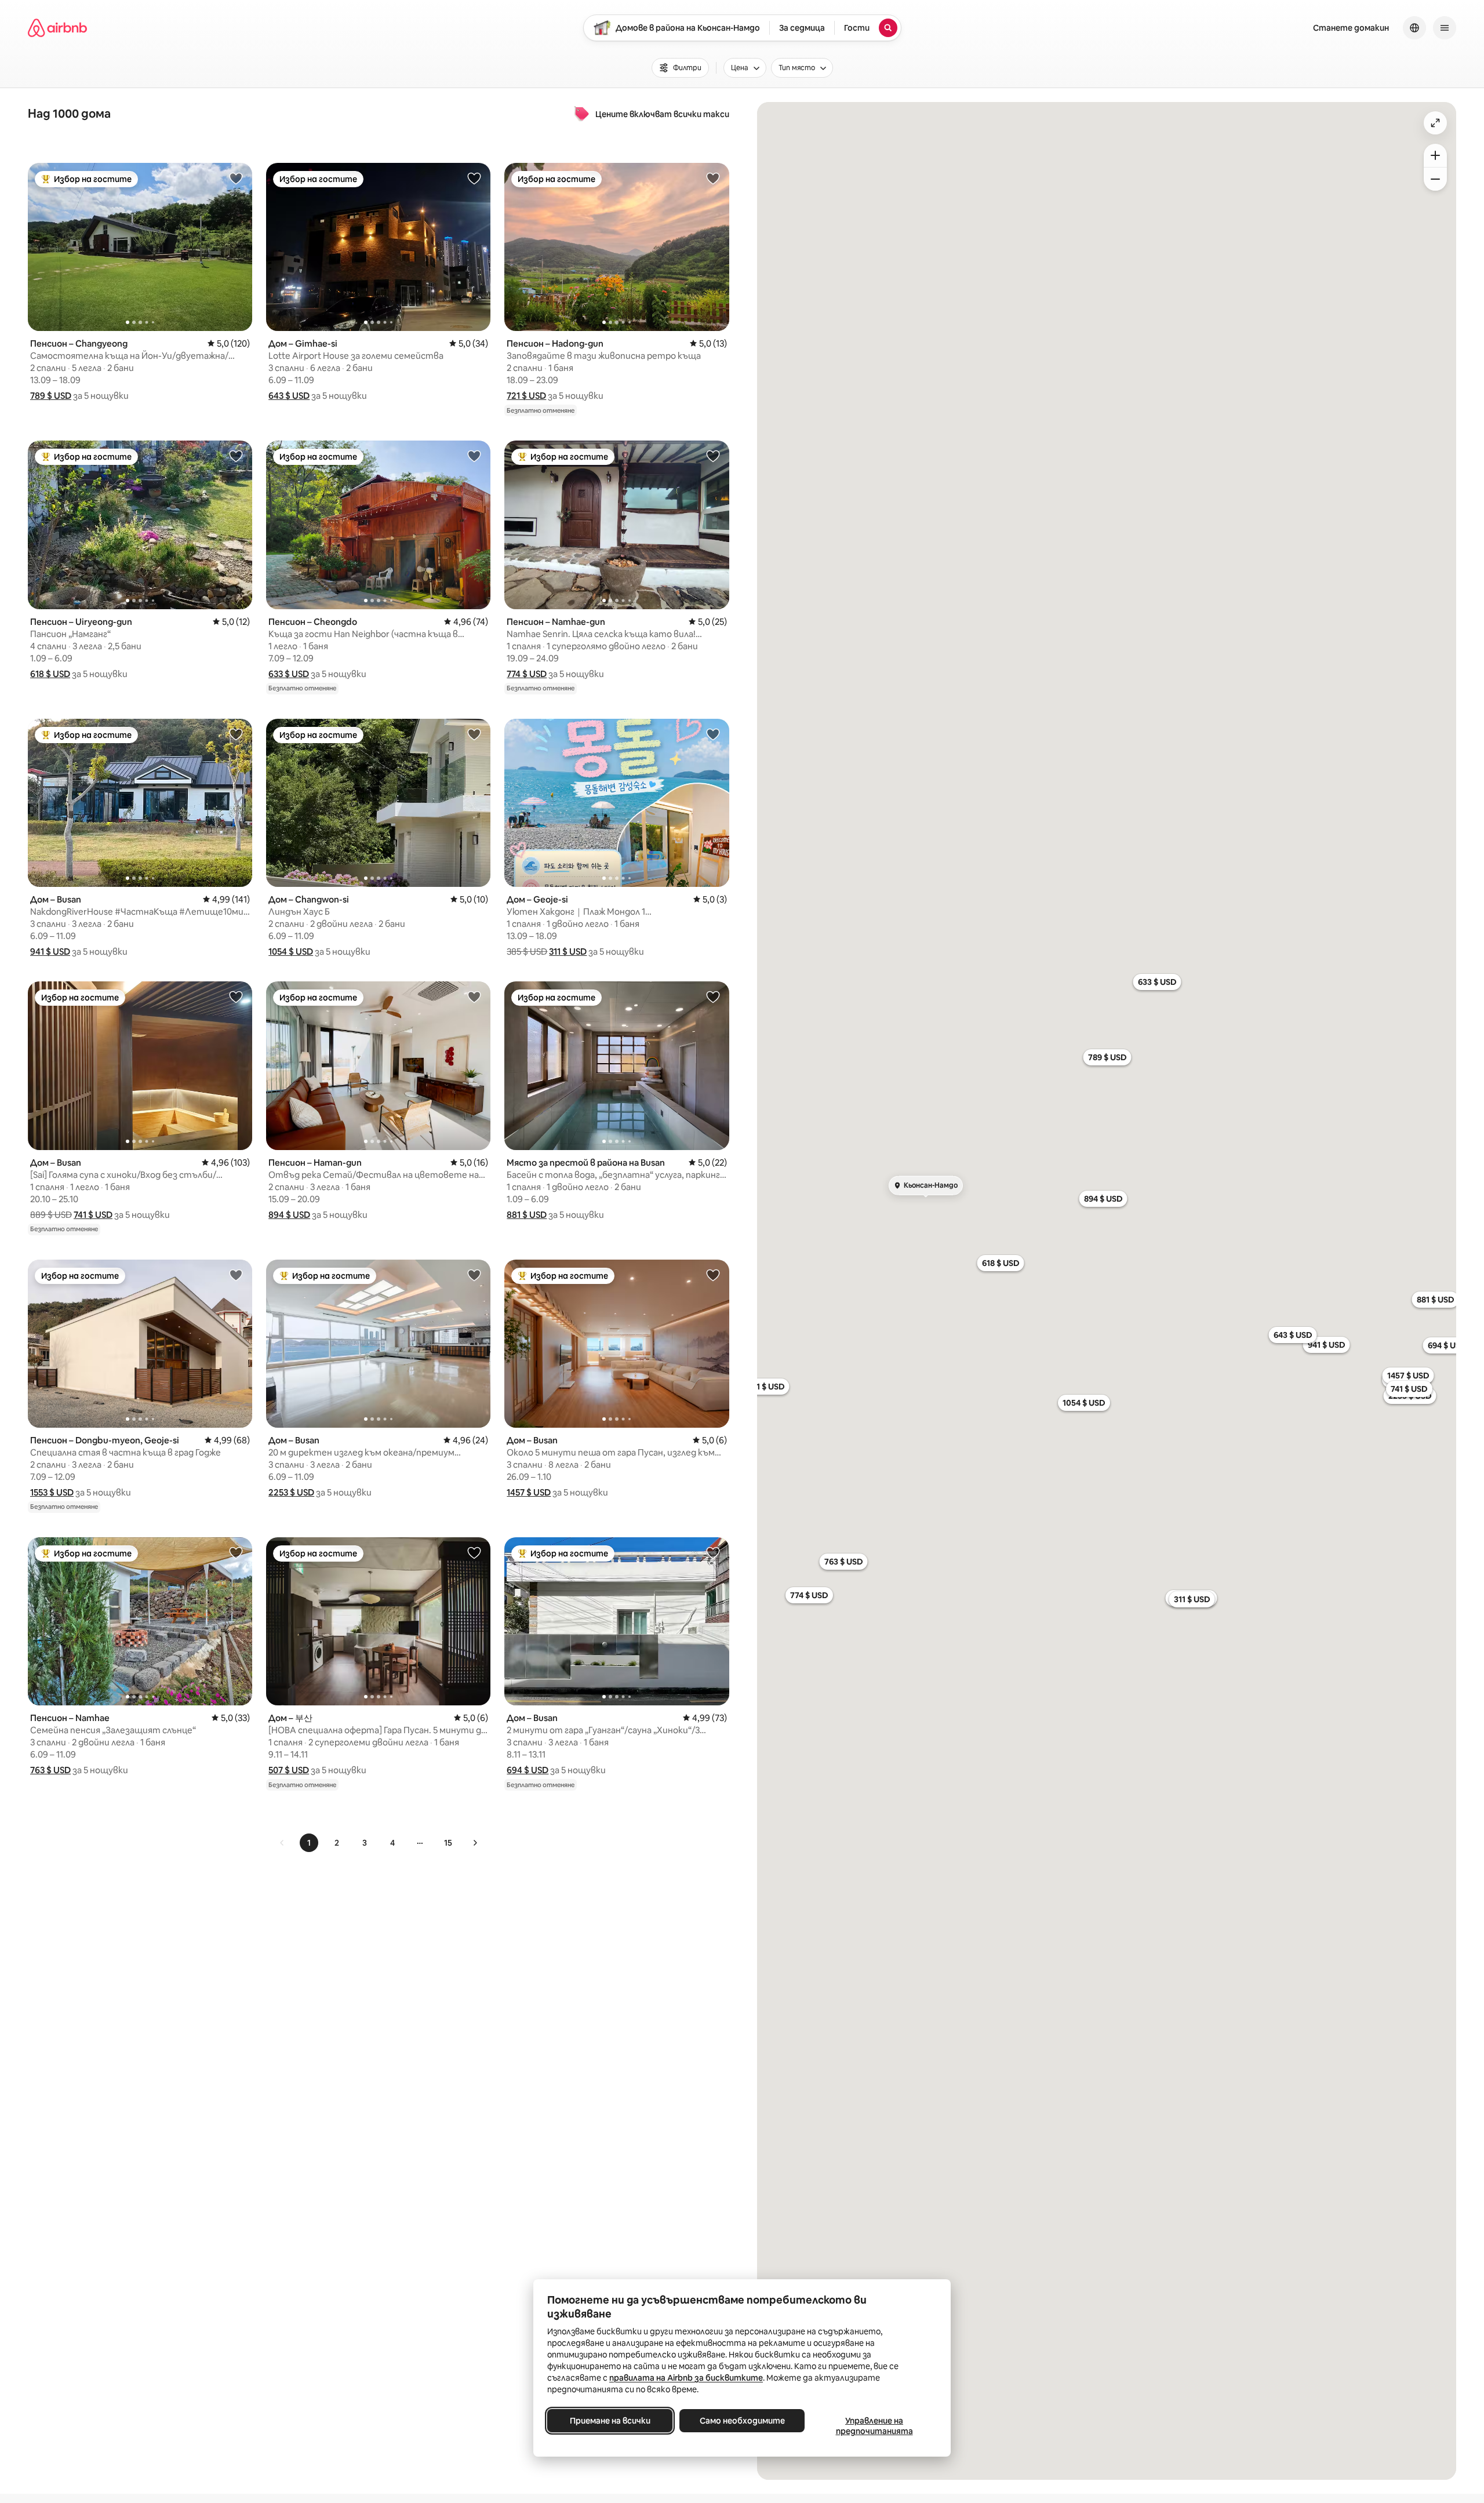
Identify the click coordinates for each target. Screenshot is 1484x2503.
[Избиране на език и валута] (1414, 28)
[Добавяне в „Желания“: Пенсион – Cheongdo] (474, 456)
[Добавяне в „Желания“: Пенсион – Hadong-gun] (713, 178)
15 (448, 1843)
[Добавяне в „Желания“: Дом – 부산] (474, 1552)
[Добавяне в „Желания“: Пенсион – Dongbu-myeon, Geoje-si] (236, 1275)
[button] (51, 396)
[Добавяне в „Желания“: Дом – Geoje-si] (713, 734)
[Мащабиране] (1435, 155)
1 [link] (309, 1843)
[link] (282, 1843)
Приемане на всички (610, 2421)
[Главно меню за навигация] (1445, 28)
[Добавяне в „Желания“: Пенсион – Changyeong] (236, 178)
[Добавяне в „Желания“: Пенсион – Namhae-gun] (713, 456)
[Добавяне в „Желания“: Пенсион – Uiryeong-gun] (236, 456)
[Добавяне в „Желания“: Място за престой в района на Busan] (713, 996)
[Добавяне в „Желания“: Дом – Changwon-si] (474, 734)
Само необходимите (742, 2421)
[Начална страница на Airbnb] (57, 28)
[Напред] (475, 1843)
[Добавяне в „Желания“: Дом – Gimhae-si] (474, 178)
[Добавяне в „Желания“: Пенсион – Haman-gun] (474, 996)
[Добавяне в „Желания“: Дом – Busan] (236, 734)
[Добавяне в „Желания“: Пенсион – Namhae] (236, 1552)
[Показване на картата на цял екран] (1435, 123)
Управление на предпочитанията (874, 2426)
